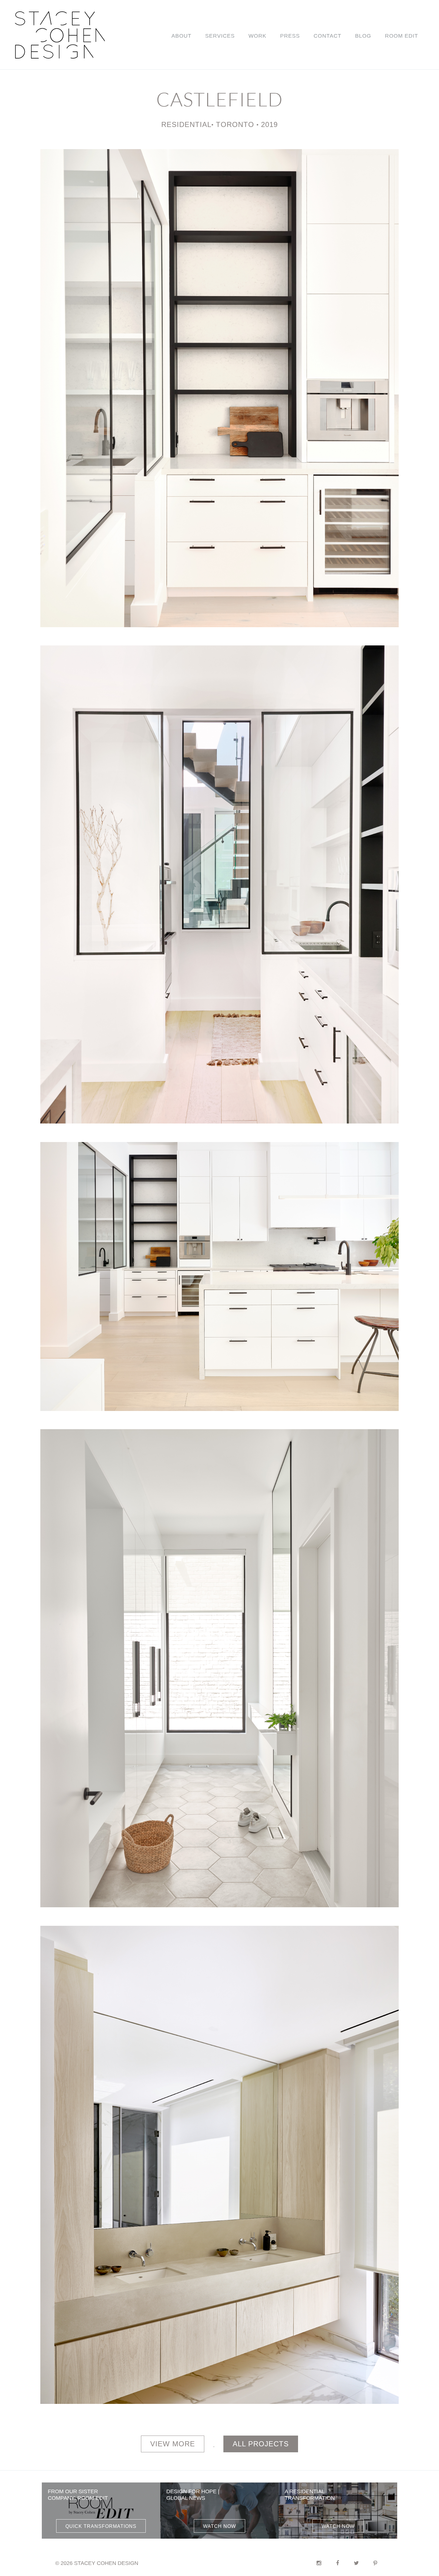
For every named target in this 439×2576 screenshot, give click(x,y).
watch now (219, 2526)
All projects (261, 2444)
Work (257, 36)
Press (290, 36)
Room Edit (402, 36)
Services (220, 36)
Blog (363, 36)
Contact (327, 36)
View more (173, 2444)
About (181, 36)
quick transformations (101, 2526)
